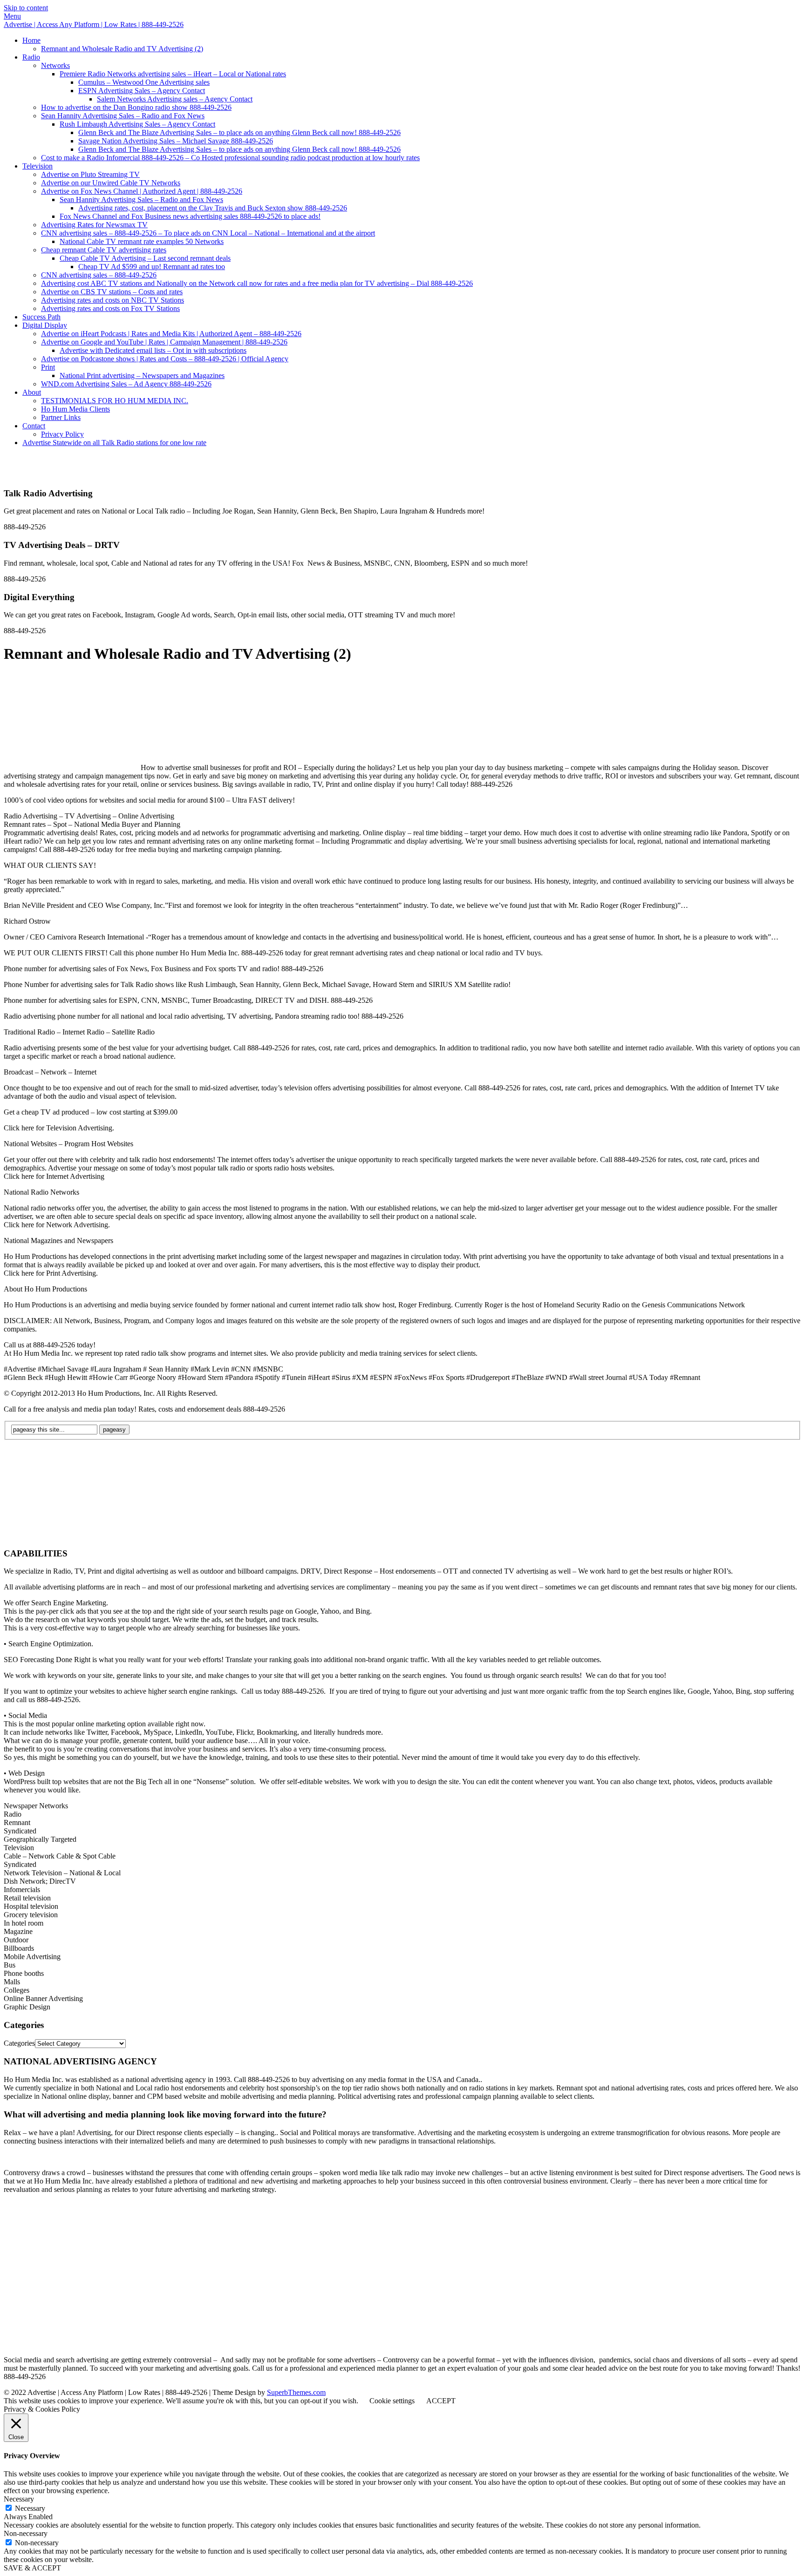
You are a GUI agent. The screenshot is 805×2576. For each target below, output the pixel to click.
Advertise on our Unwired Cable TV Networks (111, 183)
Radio (31, 57)
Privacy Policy (62, 434)
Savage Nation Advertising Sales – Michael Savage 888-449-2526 (176, 141)
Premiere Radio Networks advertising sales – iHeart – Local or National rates (173, 74)
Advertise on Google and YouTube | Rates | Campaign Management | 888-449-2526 (164, 342)
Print (48, 367)
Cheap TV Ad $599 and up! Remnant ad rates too (152, 267)
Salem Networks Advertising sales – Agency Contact (175, 99)
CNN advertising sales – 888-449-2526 (99, 275)
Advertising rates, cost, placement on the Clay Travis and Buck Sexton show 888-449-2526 (213, 208)
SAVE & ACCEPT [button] (32, 2568)
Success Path (41, 317)
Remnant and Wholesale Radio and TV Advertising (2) (122, 49)
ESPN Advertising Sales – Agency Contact (142, 91)
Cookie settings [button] (392, 2401)
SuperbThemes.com (296, 2392)
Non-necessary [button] (26, 2533)
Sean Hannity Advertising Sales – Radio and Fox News (123, 116)
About (32, 392)
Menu (12, 16)
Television (38, 166)
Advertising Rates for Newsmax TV (94, 225)
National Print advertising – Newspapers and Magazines (142, 375)
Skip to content (26, 8)
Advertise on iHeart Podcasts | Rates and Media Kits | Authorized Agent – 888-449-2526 (171, 334)
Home (31, 40)
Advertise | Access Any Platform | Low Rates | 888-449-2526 (94, 24)
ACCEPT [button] (441, 2401)
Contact (34, 426)
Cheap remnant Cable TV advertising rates (104, 250)
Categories (19, 2043)
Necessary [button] (19, 2499)
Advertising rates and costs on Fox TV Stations (110, 308)
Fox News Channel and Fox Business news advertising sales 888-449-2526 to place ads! (190, 216)
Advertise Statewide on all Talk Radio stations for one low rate (114, 443)
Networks (55, 65)
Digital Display (45, 325)
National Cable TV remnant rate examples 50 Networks (142, 241)
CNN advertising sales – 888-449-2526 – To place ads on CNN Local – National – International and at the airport (208, 233)
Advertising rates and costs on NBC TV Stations (113, 300)
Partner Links (61, 417)
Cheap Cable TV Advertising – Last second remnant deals (145, 258)
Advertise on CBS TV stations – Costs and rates (112, 292)
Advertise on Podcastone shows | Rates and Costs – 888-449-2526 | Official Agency (165, 359)
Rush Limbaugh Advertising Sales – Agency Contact (137, 124)
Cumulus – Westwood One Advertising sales (144, 82)
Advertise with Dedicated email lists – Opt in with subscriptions (153, 350)
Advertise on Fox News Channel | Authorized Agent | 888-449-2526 (142, 191)
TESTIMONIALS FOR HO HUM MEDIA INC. (115, 401)
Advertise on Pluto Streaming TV (90, 174)
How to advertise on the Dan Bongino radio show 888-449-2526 (136, 107)
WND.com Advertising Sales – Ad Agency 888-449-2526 (126, 384)
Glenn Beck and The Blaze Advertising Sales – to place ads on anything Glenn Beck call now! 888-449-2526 (239, 132)
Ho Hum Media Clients (75, 409)
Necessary (30, 2508)
